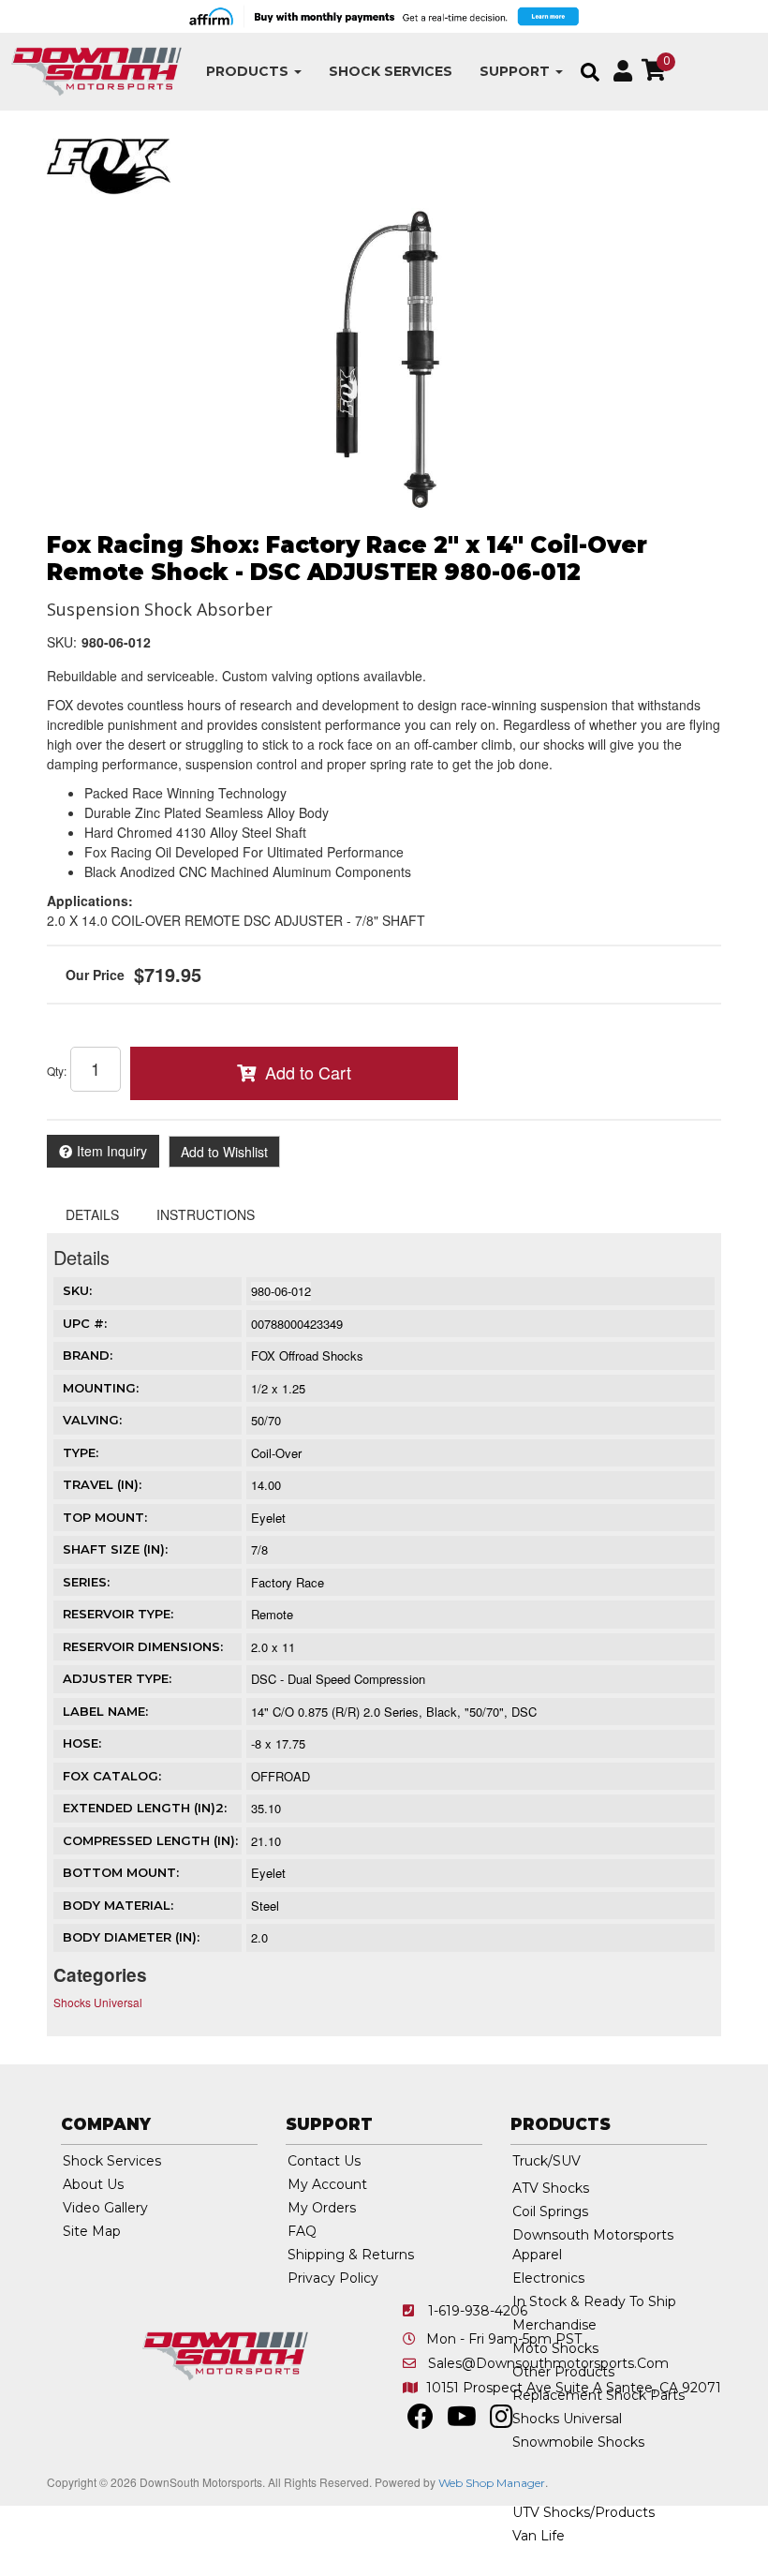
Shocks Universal (98, 2002)
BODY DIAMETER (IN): (131, 1937)
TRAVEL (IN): (102, 1484)
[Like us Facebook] (421, 2421)
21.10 (266, 1841)
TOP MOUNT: (105, 1517)
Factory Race (288, 1582)
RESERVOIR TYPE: (118, 1614)
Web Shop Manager (492, 2483)
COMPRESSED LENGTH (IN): (150, 1840)
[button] (254, 72)
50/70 (266, 1420)
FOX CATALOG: (112, 1776)
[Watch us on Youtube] (462, 2421)
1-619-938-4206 (478, 2311)
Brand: (88, 1355)
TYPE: (81, 1452)
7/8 (259, 1549)
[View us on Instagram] (502, 2421)
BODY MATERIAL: (118, 1905)
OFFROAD (281, 1776)
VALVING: (92, 1420)
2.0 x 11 (273, 1647)
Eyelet (268, 1518)
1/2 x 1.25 (278, 1388)
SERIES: (86, 1582)
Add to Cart (308, 1072)
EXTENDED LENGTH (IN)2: (145, 1808)
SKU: (62, 642)
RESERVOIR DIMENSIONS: (143, 1646)
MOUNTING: (101, 1388)
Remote (272, 1614)
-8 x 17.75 (278, 1743)
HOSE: (82, 1743)
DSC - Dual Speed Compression (338, 1679)
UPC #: (85, 1323)
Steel (265, 1906)
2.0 (259, 1937)
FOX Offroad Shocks (307, 1355)
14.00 (266, 1485)
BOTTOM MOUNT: (121, 1872)
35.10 (266, 1808)
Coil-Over (276, 1453)
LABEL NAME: (105, 1711)
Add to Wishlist (224, 1152)
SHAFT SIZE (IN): (115, 1549)
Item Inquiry (112, 1151)
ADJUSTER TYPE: (117, 1678)
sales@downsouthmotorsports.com (548, 2363)
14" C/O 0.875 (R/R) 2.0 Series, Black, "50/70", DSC (394, 1712)
